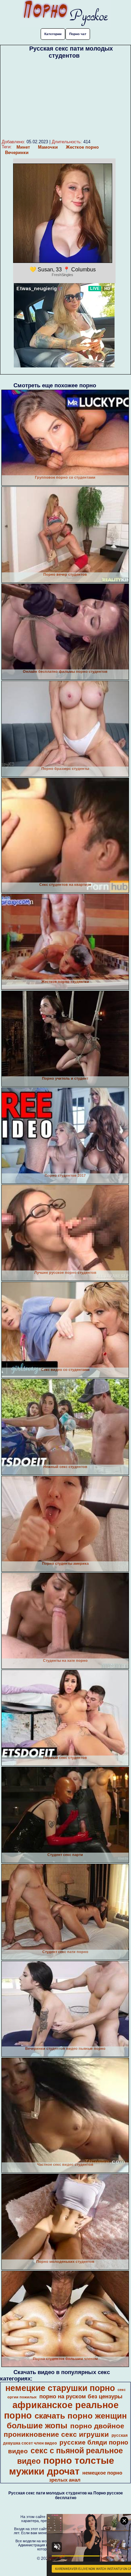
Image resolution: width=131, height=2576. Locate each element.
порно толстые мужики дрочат (62, 2466)
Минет (23, 147)
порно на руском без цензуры (81, 2396)
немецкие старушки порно (60, 2388)
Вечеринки (17, 153)
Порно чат (78, 34)
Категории (53, 34)
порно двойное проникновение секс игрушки (64, 2430)
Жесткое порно (82, 147)
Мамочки (48, 147)
